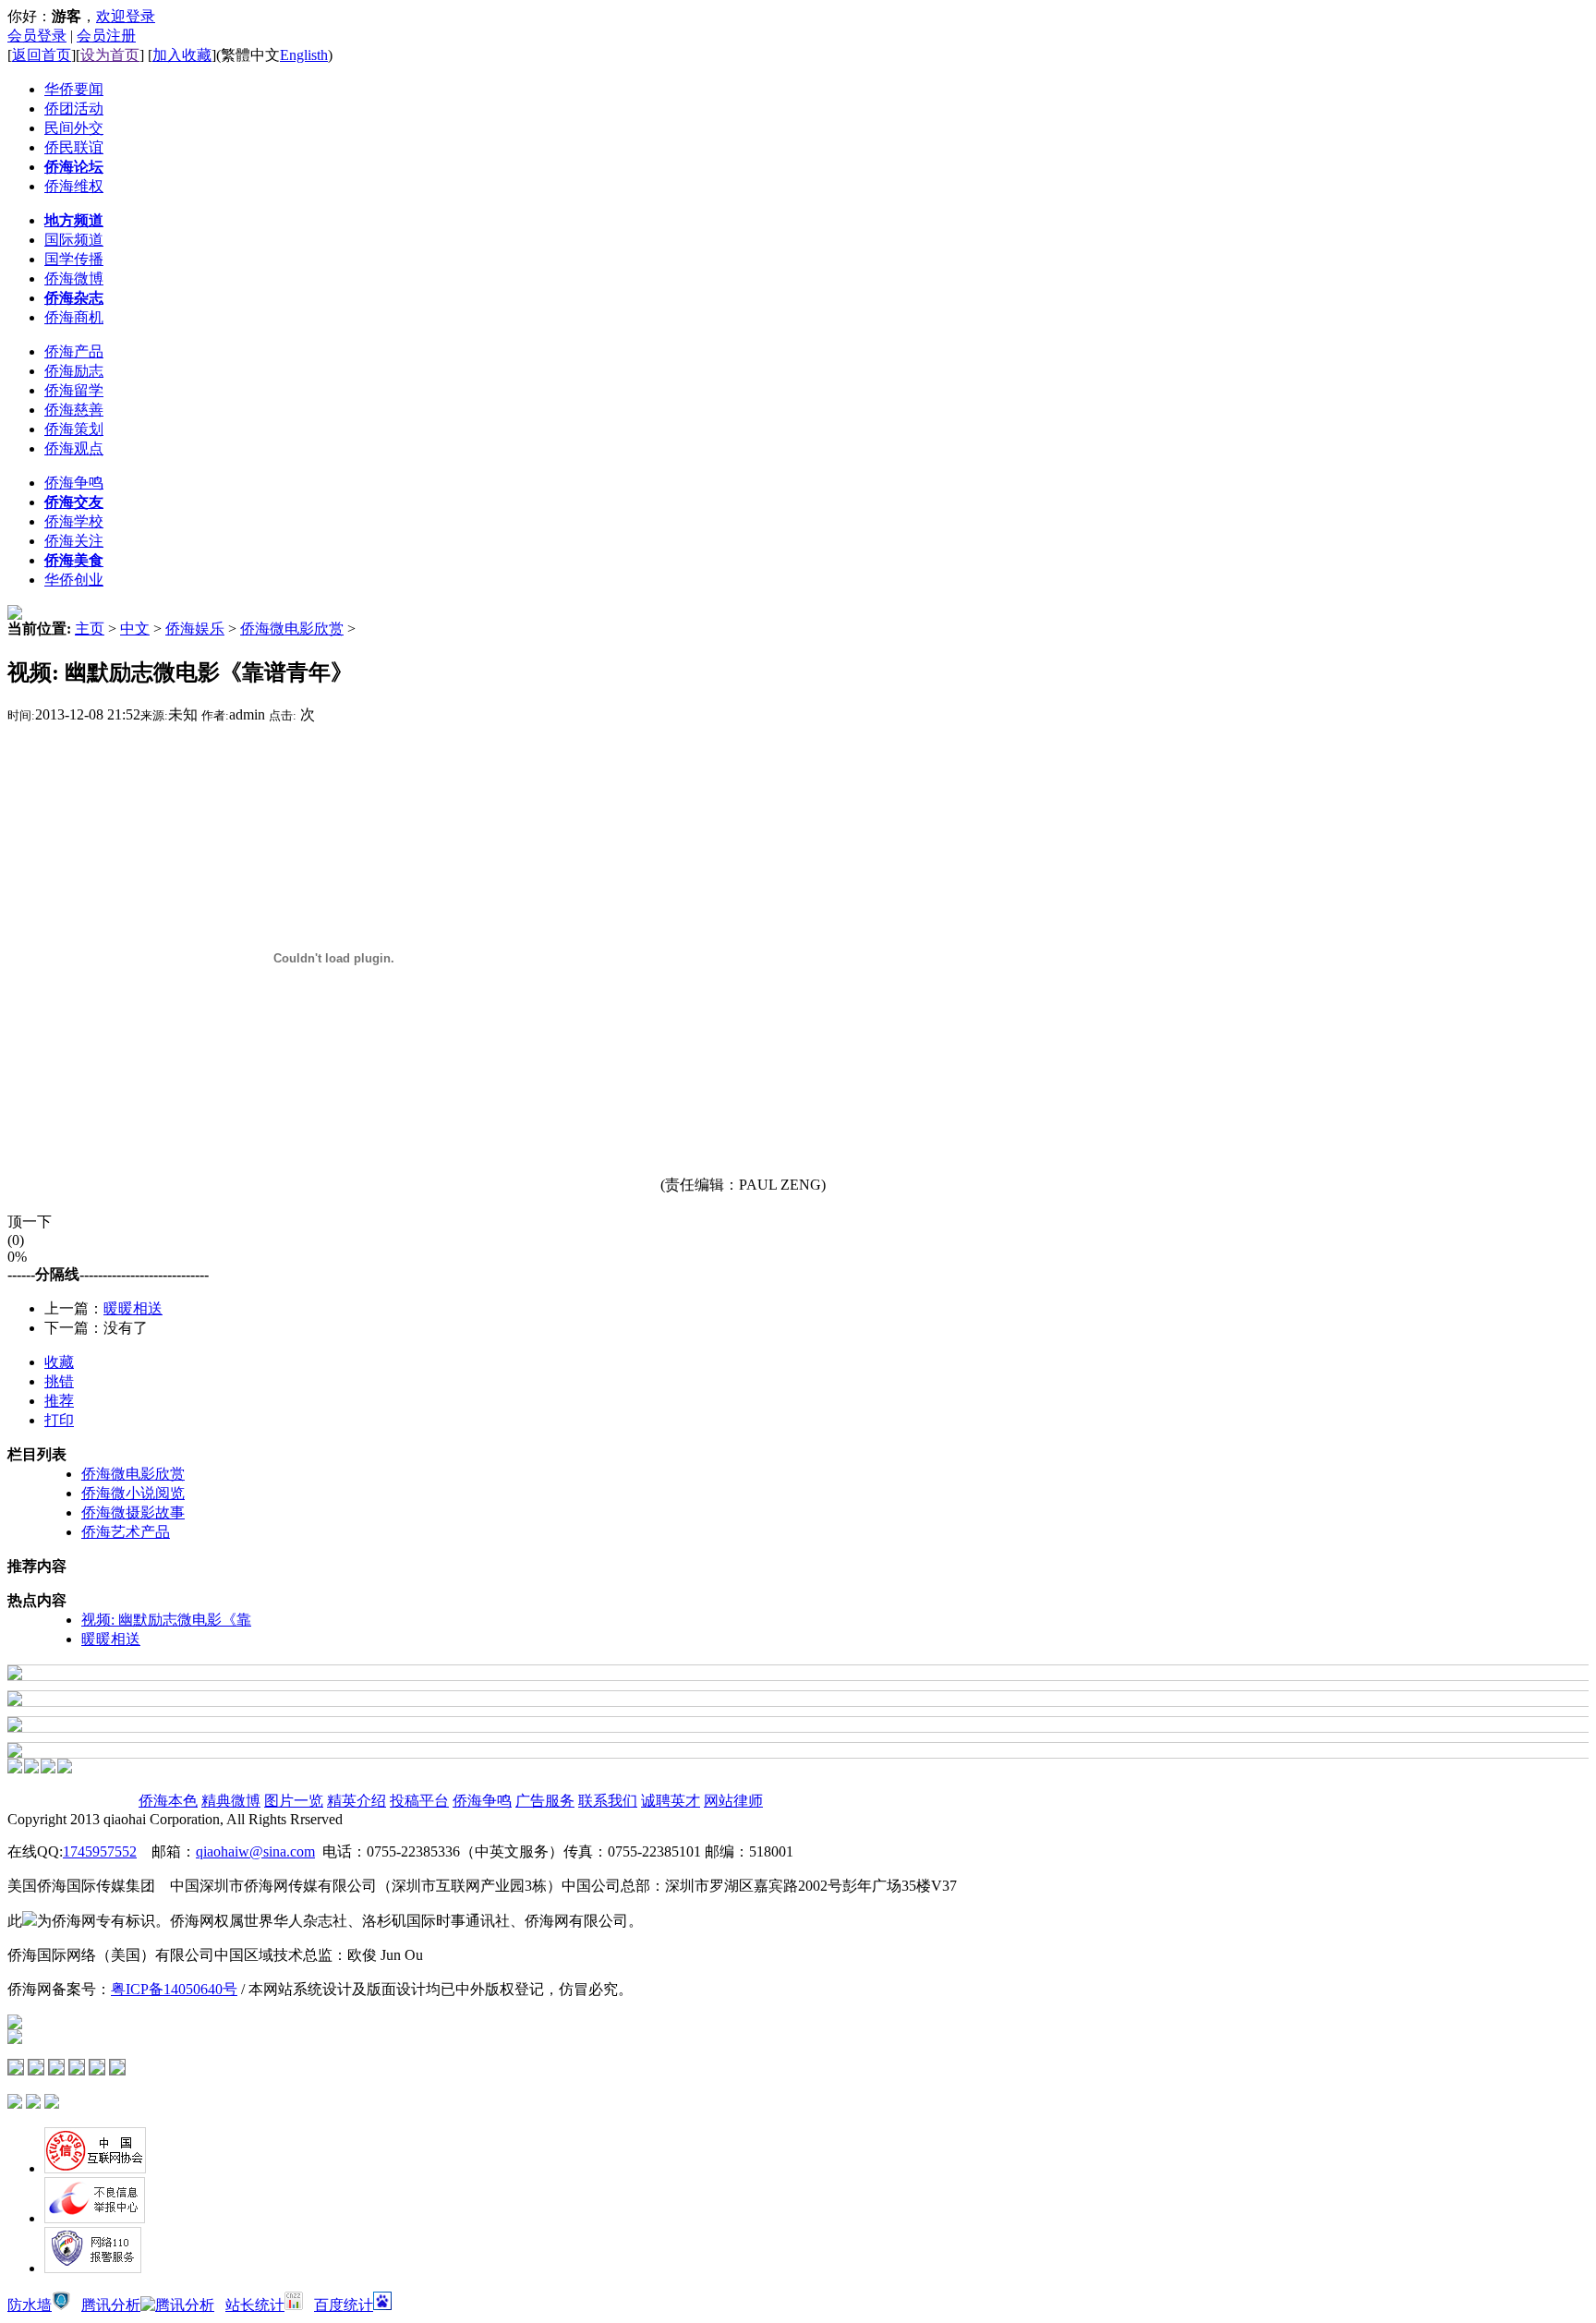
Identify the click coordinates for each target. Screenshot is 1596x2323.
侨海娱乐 (195, 629)
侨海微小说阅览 (133, 1493)
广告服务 (545, 1801)
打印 (59, 1420)
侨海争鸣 (482, 1801)
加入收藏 (182, 55)
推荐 (59, 1401)
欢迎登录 (126, 16)
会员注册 (106, 36)
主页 (90, 629)
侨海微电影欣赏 (292, 629)
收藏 (59, 1362)
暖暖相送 (133, 1308)
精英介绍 (357, 1801)
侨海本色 (168, 1801)
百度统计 (344, 2305)
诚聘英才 (671, 1801)
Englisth (304, 55)
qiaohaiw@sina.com (255, 1851)
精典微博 (231, 1801)
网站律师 (733, 1801)
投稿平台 (419, 1801)
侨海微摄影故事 (133, 1512)
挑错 (59, 1381)
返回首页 (42, 55)
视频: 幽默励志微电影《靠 (166, 1620)
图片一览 (294, 1801)
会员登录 (37, 36)
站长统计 (255, 2305)
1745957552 (100, 1851)
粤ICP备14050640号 (174, 1989)
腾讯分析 (111, 2305)
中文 (135, 629)
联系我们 (608, 1801)
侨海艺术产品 (126, 1532)
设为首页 (110, 55)
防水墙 (30, 2305)
